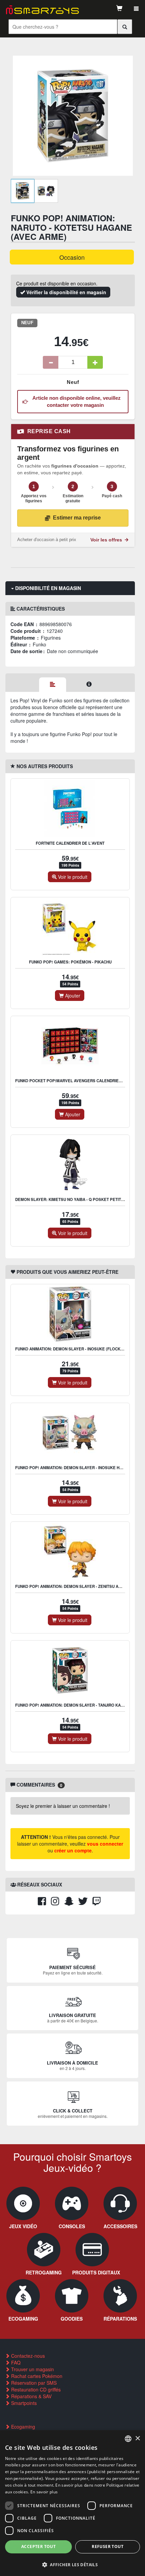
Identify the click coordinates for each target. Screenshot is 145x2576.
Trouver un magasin (32, 2369)
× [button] (137, 2439)
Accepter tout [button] (38, 2546)
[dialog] (72, 2503)
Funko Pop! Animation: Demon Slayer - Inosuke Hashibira (76, 1468)
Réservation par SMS (33, 2383)
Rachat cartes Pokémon (36, 2376)
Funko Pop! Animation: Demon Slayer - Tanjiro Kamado (74, 1705)
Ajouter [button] (72, 996)
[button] (72, 2564)
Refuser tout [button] (108, 2546)
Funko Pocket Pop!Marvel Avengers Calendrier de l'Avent (80, 1081)
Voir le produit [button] (72, 877)
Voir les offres (107, 540)
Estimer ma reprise (77, 518)
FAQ (15, 2362)
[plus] (95, 362)
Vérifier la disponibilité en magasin (66, 292)
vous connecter (105, 1844)
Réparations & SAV (31, 2396)
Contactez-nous (27, 2356)
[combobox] (128, 2439)
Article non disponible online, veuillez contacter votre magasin (75, 401)
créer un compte (73, 1850)
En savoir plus (44, 2492)
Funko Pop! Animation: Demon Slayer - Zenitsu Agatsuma (76, 1586)
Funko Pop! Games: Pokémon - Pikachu (70, 962)
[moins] (51, 362)
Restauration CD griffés (35, 2389)
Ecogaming (22, 2427)
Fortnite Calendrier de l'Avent (70, 843)
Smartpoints (23, 2403)
